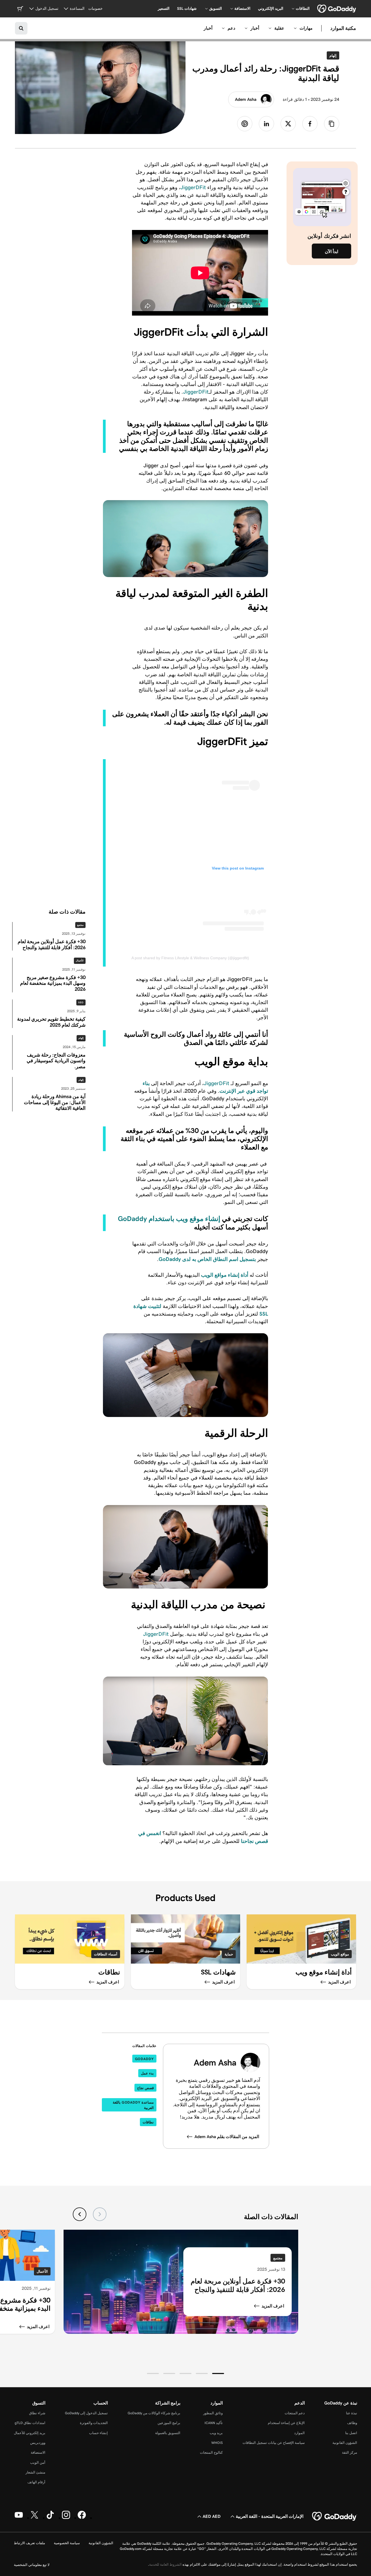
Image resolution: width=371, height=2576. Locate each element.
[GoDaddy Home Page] (335, 2516)
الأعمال (80, 961)
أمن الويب (38, 2463)
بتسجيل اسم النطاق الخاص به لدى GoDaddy (207, 1259)
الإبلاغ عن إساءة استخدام (286, 2423)
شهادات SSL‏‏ (187, 8)
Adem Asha (246, 99)
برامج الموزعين (169, 2423)
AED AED (212, 2516)
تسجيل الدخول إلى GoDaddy (86, 2413)
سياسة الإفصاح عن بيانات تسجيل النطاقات (274, 2443)
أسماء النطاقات (106, 1954)
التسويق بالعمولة (168, 2433)
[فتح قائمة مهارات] (295, 28)
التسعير (164, 8)
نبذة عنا (352, 2413)
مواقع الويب (340, 1954)
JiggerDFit (193, 187)
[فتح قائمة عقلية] (270, 28)
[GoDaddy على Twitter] (34, 2518)
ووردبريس (38, 2443)
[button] (218, 2373)
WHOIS (217, 2443)
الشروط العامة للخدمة (165, 2564)
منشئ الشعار (35, 2472)
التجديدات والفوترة (94, 2423)
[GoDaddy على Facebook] (82, 2518)
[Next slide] (80, 2214)
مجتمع (80, 925)
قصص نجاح (145, 2088)
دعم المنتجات (295, 2413)
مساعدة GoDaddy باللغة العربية (133, 2105)
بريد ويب (216, 2433)
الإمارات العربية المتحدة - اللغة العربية (270, 2516)
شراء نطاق (37, 2413)
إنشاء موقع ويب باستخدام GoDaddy (169, 1219)
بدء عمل (147, 2073)
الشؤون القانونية (345, 2443)
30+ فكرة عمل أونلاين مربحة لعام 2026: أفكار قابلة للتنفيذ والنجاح (238, 2285)
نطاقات (148, 2122)
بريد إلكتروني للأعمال (30, 2433)
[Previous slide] (100, 2214)
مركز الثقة (350, 2452)
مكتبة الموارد (343, 28)
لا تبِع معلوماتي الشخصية (32, 2565)
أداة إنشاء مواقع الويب (225, 1275)
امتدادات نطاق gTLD (30, 2423)
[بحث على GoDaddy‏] (21, 28)
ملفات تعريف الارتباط (29, 2543)
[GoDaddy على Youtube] (19, 2518)
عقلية (279, 28)
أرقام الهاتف (36, 2482)
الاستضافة (38, 2452)
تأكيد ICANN (214, 2423)
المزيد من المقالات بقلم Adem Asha (227, 2137)
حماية (229, 1954)
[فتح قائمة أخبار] (246, 28)
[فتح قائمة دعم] (223, 28)
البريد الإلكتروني (271, 8)
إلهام (332, 55)
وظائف (352, 2423)
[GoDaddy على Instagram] (66, 2518)
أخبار (255, 28)
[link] (310, 124)
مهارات (306, 28)
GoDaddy (144, 2059)
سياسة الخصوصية (67, 2543)
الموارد (299, 2433)
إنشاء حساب (98, 2433)
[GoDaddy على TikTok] (50, 2518)
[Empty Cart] (20, 9)
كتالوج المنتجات (211, 2452)
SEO (81, 1002)
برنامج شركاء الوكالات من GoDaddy (154, 2413)
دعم (231, 28)
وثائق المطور (213, 2413)
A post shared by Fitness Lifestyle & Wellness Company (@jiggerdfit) (190, 958)
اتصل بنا (351, 2433)
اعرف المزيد (273, 2306)
